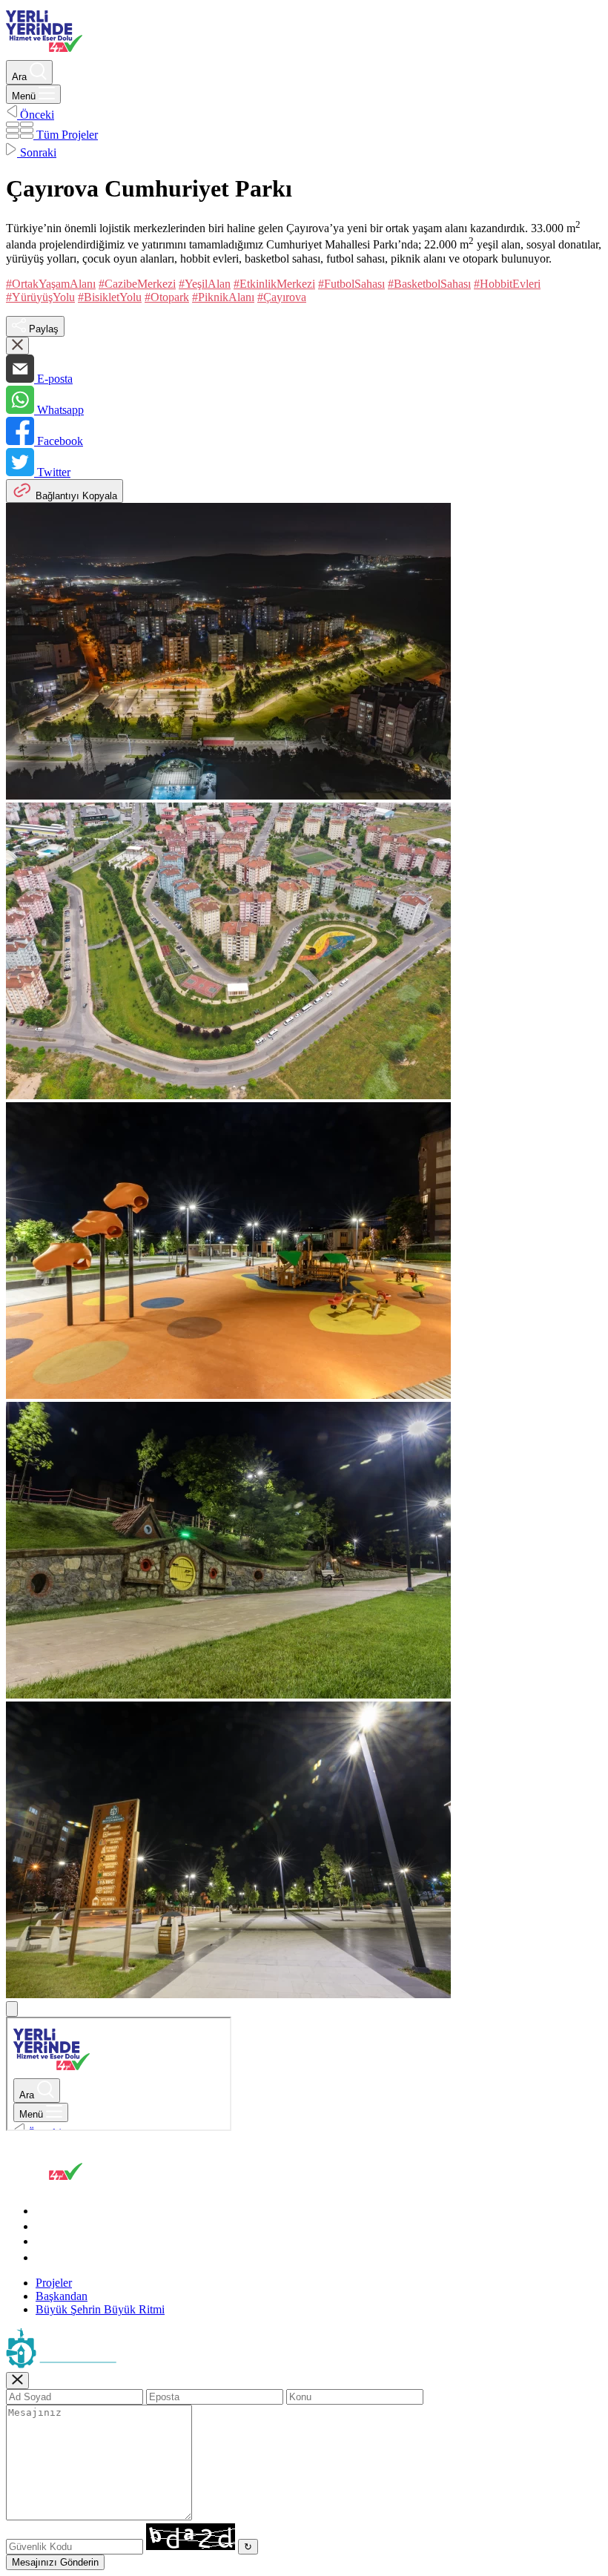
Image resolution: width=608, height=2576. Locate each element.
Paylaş (42, 329)
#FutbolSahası (351, 284)
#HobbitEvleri (507, 284)
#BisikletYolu (110, 297)
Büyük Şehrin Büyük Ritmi (100, 2309)
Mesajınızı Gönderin (55, 2562)
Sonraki (37, 152)
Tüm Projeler (66, 135)
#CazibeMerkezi (137, 284)
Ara (21, 77)
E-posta (53, 379)
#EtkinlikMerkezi (274, 284)
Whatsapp (59, 410)
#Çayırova (282, 297)
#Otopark (167, 297)
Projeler (54, 2283)
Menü (25, 96)
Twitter (52, 472)
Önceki (36, 115)
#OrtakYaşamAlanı (51, 284)
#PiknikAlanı (223, 297)
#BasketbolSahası (429, 284)
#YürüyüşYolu (40, 297)
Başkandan (62, 2296)
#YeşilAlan (205, 284)
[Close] (17, 2381)
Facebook (59, 441)
